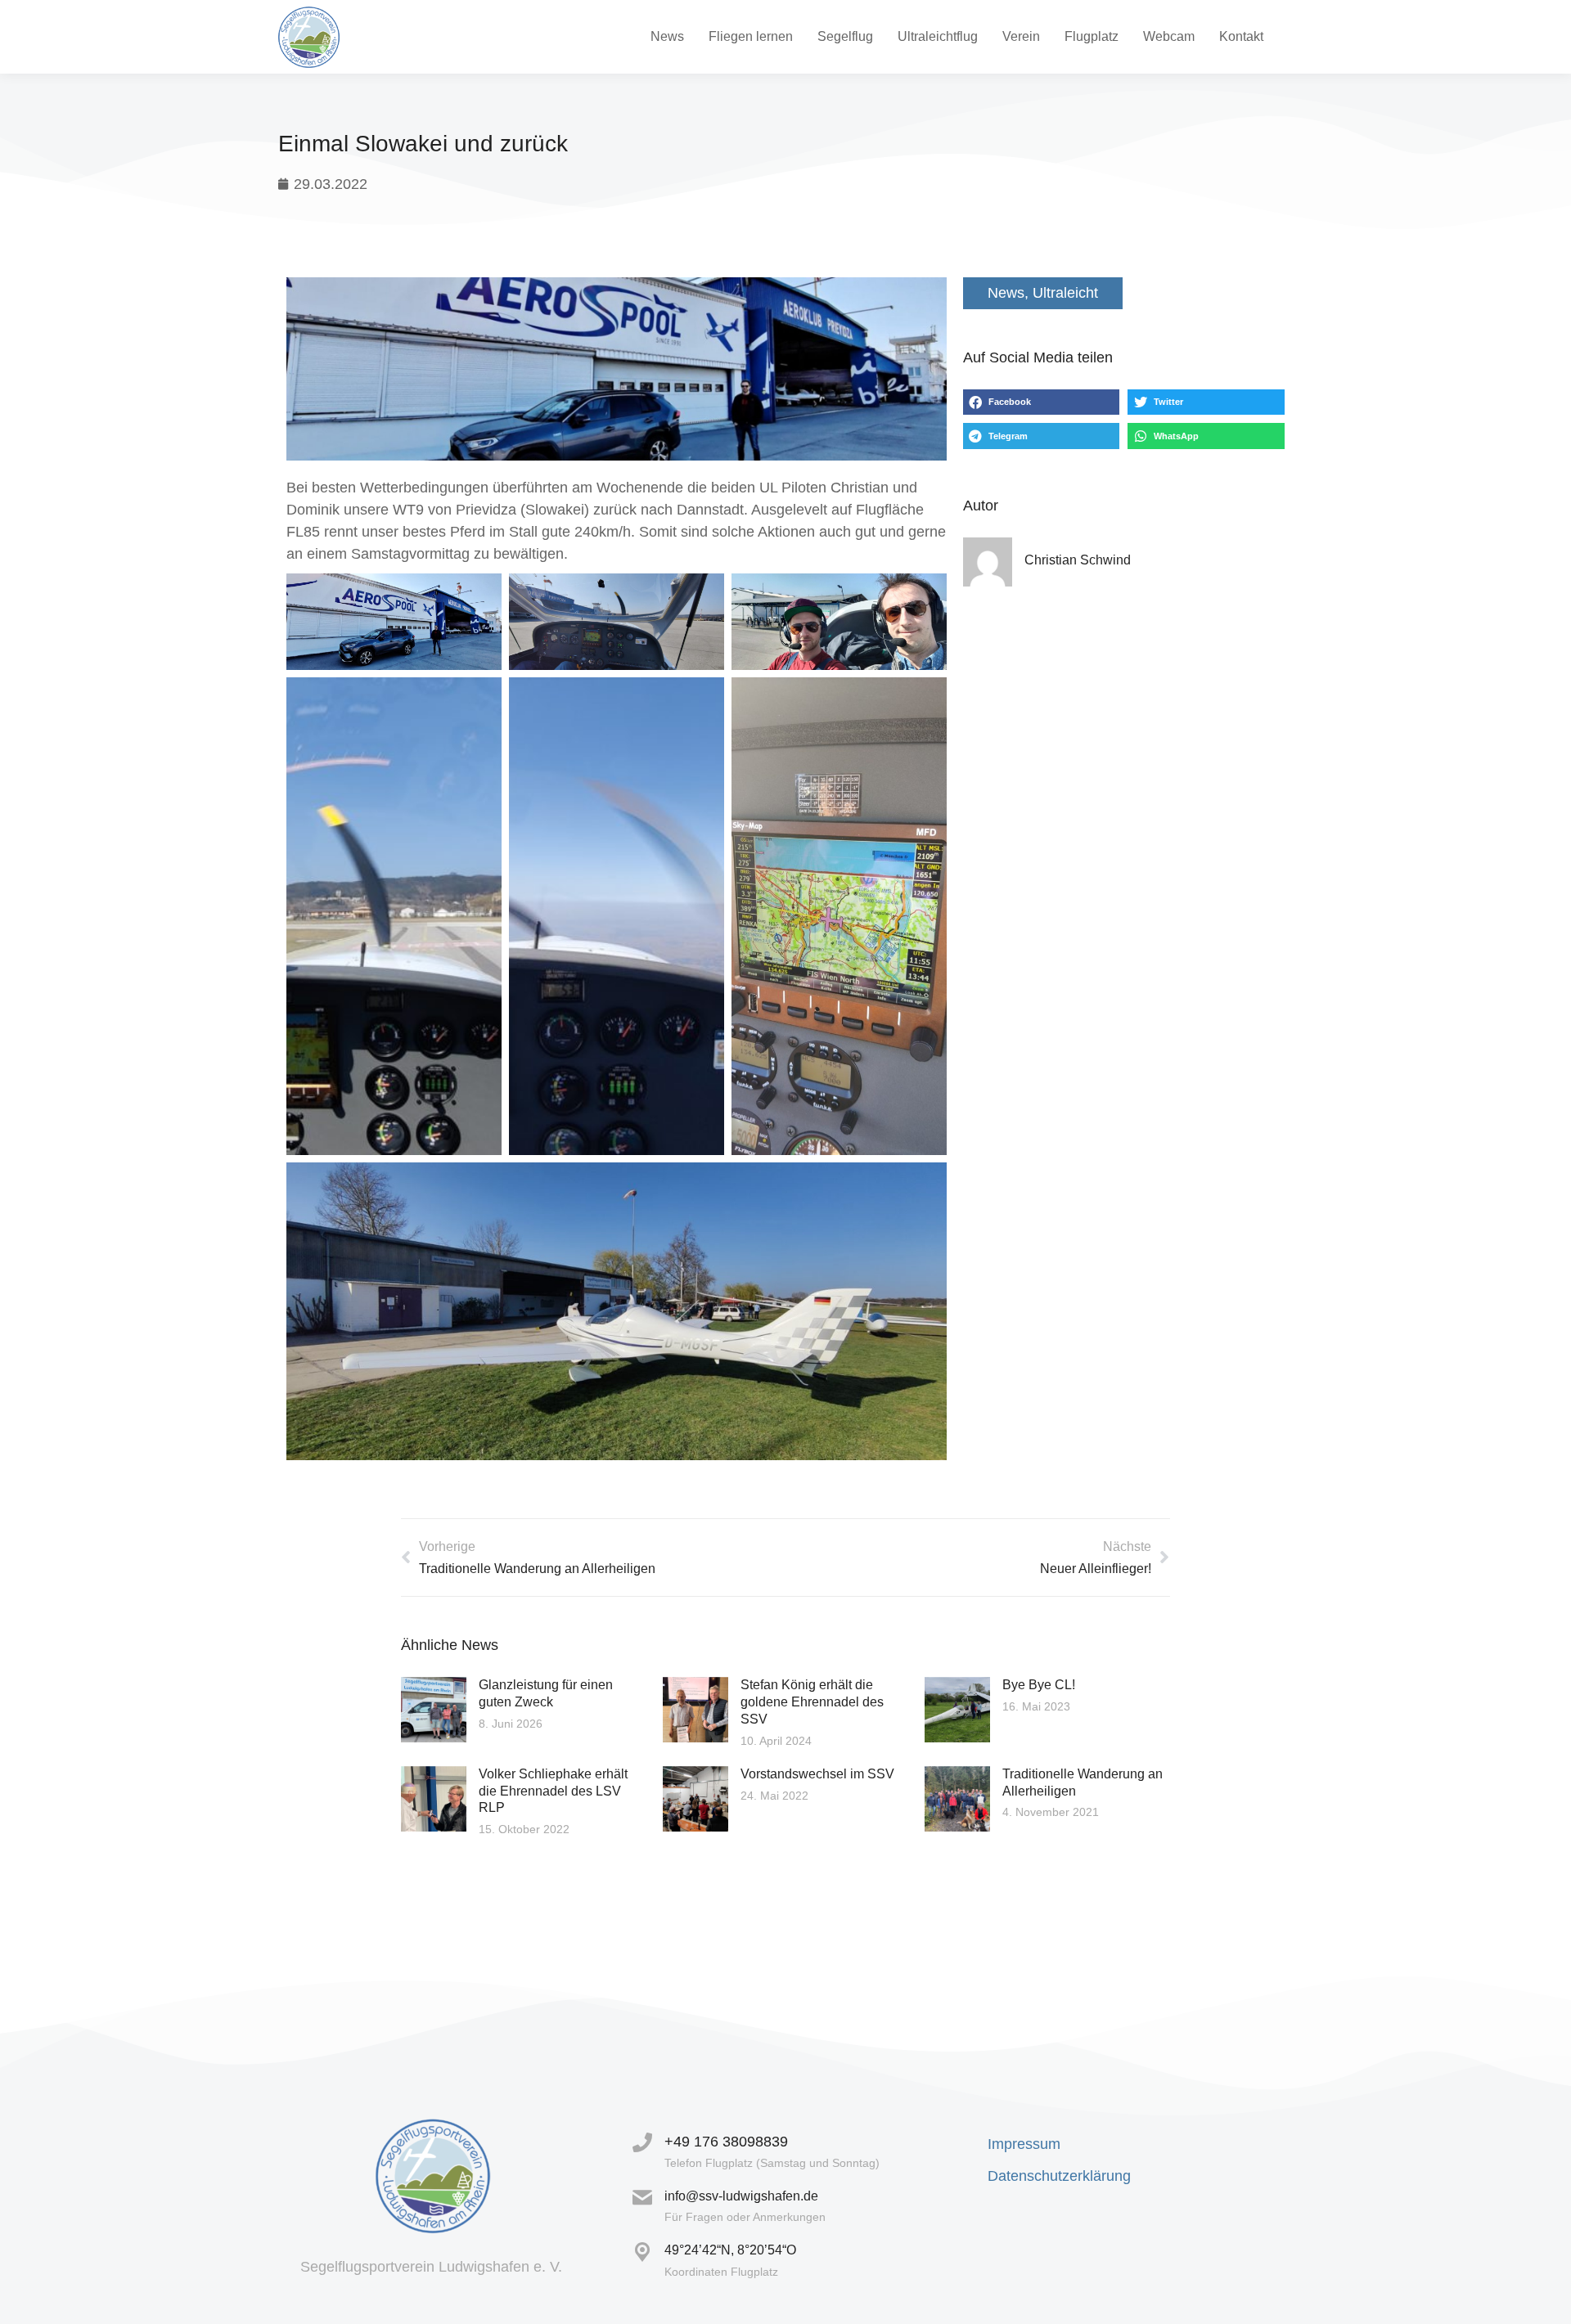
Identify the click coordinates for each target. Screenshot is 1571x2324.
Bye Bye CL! (1039, 1685)
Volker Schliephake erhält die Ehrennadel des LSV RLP (553, 1791)
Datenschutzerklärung (1059, 2176)
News (1006, 293)
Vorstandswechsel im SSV (817, 1774)
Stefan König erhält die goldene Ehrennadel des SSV (812, 1702)
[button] (1042, 402)
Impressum (1024, 2144)
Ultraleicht (1065, 293)
